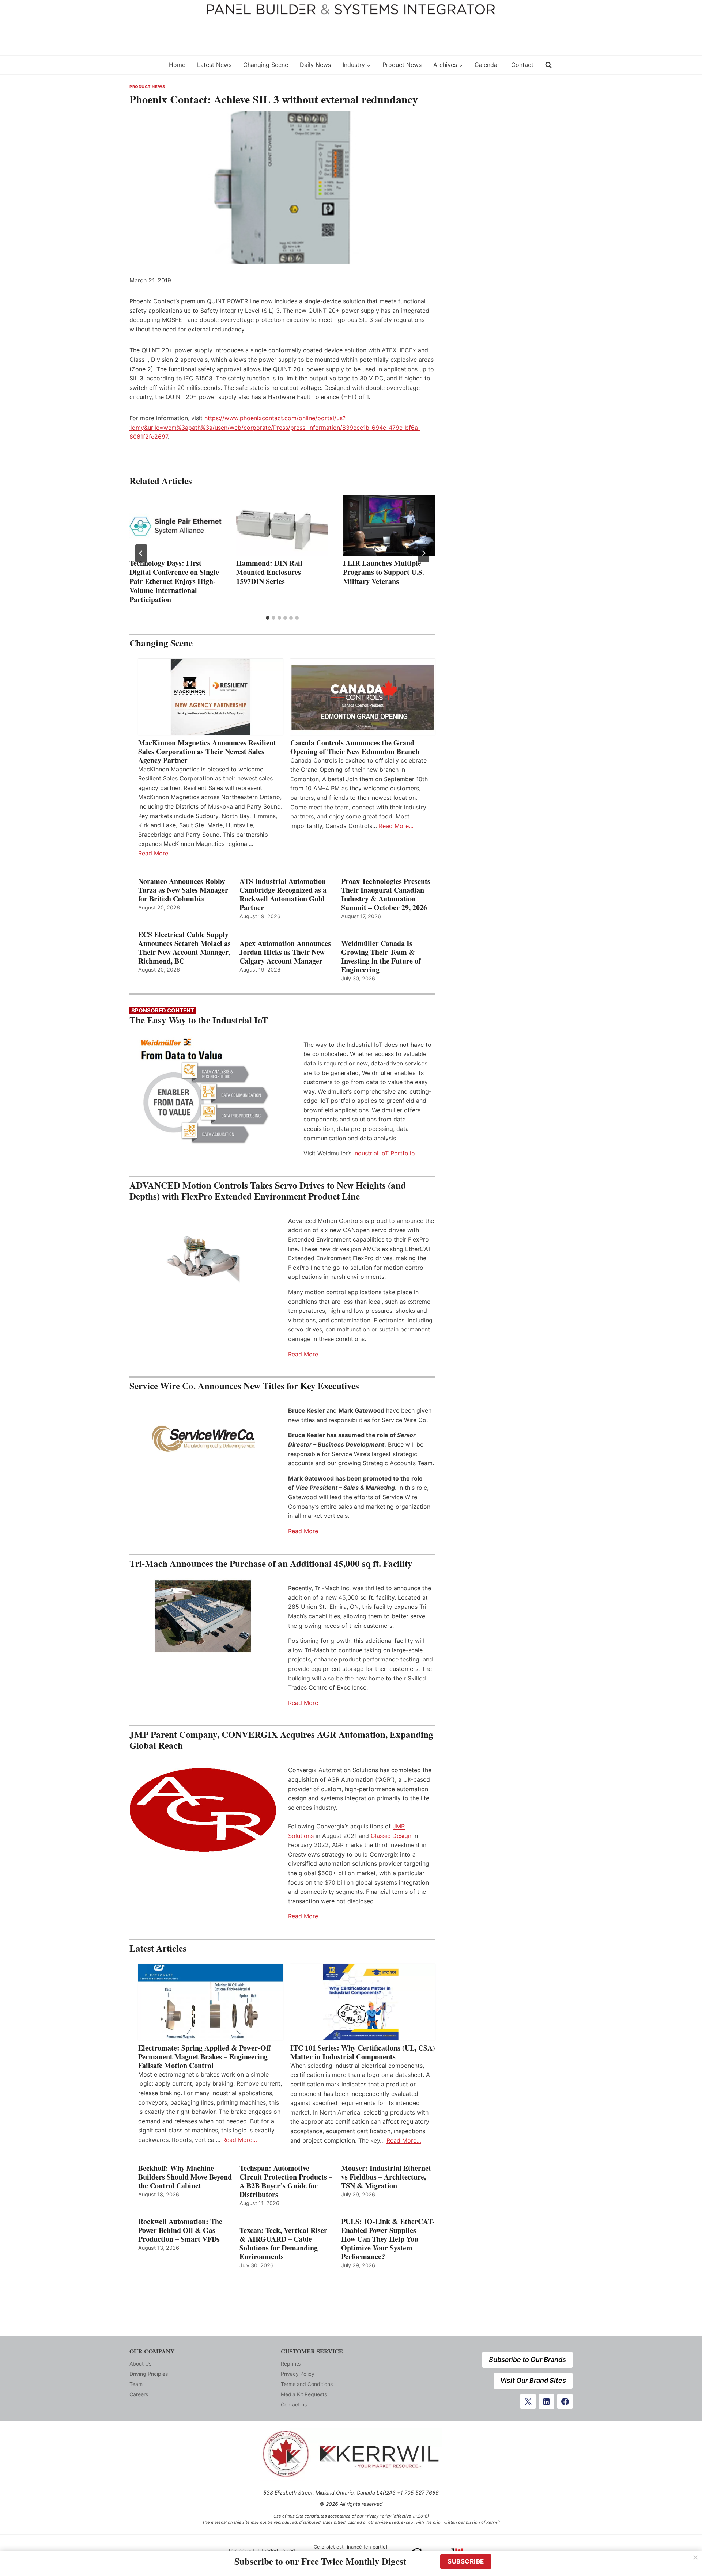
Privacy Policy (298, 2374)
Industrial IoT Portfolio (384, 1153)
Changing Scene (266, 65)
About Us (140, 2364)
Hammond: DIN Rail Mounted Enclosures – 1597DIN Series (271, 572)
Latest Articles (158, 1948)
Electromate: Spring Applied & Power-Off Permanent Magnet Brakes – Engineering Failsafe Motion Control (204, 2057)
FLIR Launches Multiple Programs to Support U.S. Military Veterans (384, 572)
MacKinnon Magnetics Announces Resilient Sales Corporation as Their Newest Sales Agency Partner (207, 752)
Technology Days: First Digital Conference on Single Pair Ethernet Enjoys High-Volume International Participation (174, 581)
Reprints (291, 2364)
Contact (522, 65)
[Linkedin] (547, 2401)
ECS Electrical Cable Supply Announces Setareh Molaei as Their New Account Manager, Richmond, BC (184, 948)
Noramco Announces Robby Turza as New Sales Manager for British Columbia (183, 890)
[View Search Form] (548, 65)
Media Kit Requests (304, 2394)
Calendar (487, 65)
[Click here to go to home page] (144, 65)
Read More (303, 1354)
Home (177, 65)
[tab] (268, 618)
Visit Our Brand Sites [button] (533, 2380)
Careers (139, 2394)
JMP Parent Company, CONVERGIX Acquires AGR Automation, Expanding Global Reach (281, 1740)
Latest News (214, 65)
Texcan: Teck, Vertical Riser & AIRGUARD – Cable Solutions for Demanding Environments (283, 2243)
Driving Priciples (149, 2374)
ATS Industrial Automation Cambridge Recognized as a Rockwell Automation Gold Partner (283, 894)
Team (136, 2384)
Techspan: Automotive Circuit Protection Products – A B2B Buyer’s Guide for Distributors (286, 2181)
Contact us (294, 2404)
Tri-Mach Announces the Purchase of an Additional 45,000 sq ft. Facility (271, 1563)
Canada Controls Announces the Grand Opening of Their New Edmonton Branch (355, 747)
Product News (402, 65)
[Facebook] (565, 2401)
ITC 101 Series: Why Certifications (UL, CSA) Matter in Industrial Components (363, 2052)
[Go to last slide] (141, 553)
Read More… (156, 853)
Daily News (315, 65)
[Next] (423, 553)
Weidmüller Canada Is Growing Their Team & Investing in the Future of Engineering (381, 957)
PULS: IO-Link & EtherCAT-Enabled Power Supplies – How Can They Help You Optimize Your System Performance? (388, 2239)
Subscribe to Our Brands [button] (527, 2360)
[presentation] (175, 526)
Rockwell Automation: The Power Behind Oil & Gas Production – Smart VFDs (180, 2230)
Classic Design (391, 1836)
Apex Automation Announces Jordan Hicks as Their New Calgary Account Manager (285, 952)
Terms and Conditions (307, 2384)
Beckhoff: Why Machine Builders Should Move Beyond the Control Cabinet (185, 2177)
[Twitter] (528, 2401)
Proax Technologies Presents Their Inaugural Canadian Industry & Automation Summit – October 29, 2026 (386, 894)
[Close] (695, 2557)
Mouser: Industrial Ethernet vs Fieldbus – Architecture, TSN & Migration (386, 2177)
